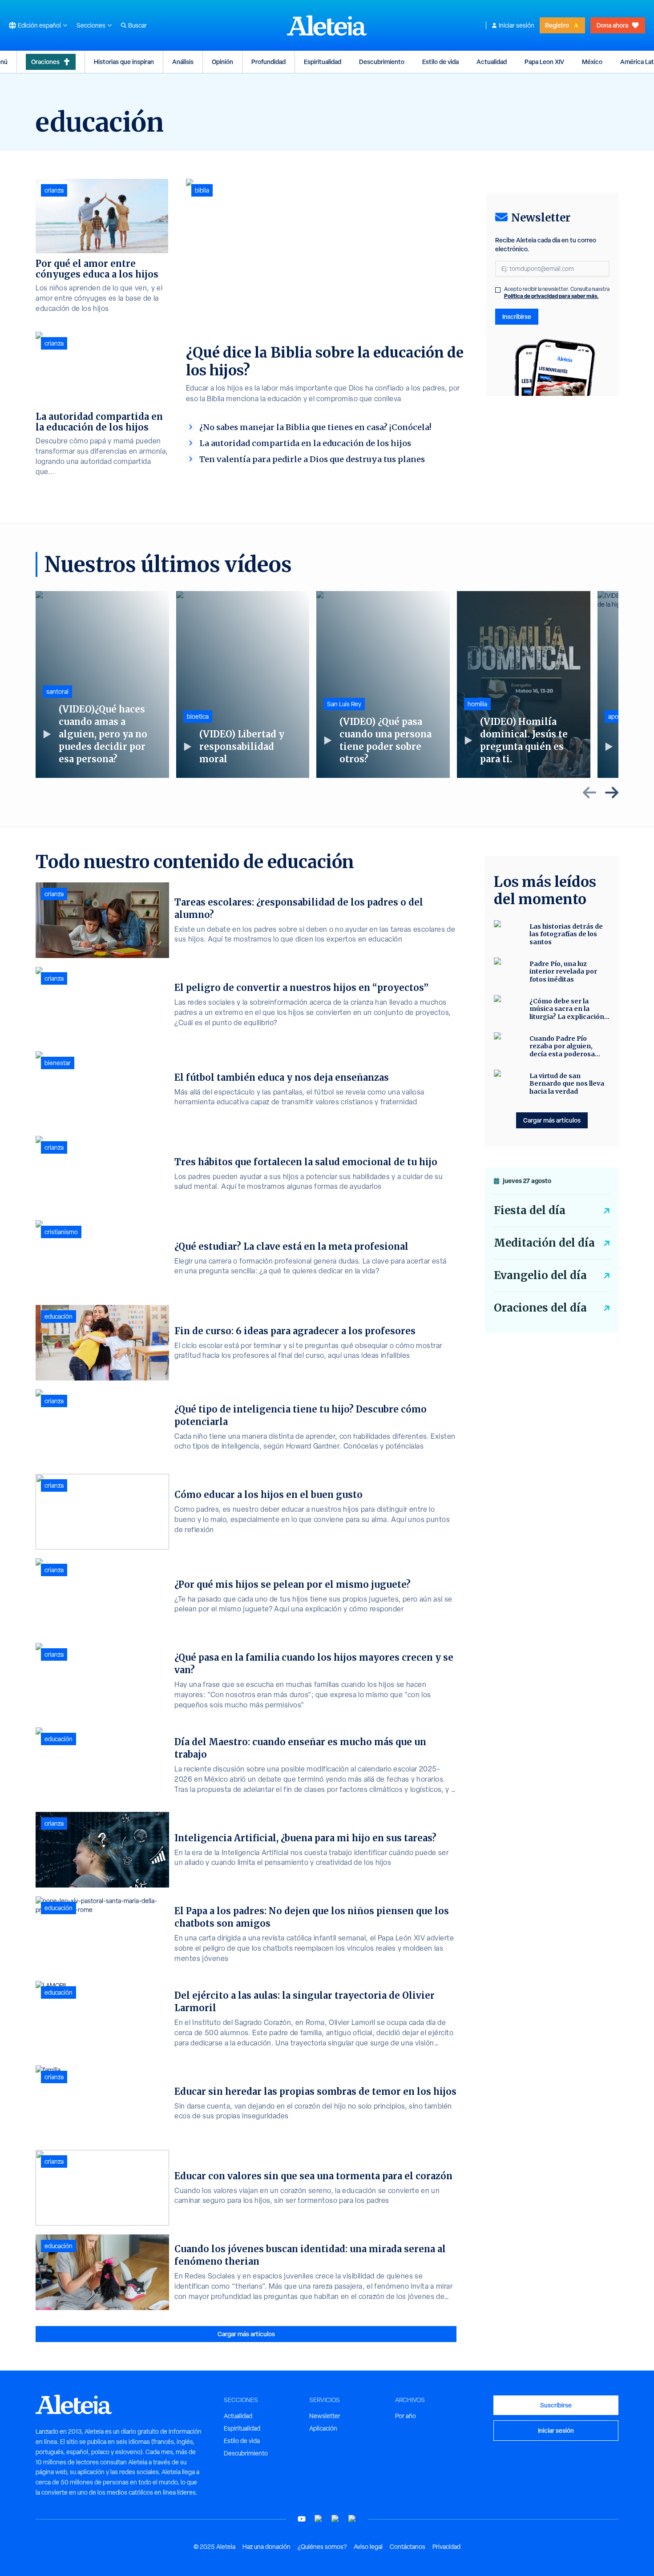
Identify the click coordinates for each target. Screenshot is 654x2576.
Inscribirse (517, 316)
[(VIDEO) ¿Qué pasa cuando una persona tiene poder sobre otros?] (383, 684)
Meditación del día (544, 1243)
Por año (406, 2416)
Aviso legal (368, 2547)
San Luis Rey (344, 704)
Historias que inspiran (124, 62)
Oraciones (45, 62)
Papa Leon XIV (544, 62)
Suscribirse (556, 2405)
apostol (618, 716)
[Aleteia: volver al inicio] (327, 25)
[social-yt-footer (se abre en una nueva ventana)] (302, 2519)
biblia (202, 190)
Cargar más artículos (246, 2334)
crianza (54, 190)
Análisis (183, 62)
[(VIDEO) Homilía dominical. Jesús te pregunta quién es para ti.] (524, 684)
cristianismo (61, 1232)
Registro (557, 25)
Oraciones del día (540, 1308)
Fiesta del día (530, 1210)
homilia (477, 704)
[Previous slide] (589, 793)
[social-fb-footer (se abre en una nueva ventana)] (319, 2519)
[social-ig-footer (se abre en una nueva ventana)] (352, 2519)
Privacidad (446, 2547)
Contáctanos (408, 2547)
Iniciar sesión (517, 25)
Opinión (222, 62)
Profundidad (268, 62)
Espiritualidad (323, 62)
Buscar (137, 25)
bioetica (198, 716)
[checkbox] (498, 290)
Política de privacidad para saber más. (551, 296)
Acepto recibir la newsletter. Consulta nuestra (557, 293)
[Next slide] (612, 793)
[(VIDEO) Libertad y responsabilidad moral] (243, 684)
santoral (57, 692)
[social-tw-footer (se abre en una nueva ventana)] (335, 2519)
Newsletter (325, 2416)
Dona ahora (612, 25)
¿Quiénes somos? (322, 2547)
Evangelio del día (540, 1275)
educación (59, 1316)
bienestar (58, 1063)
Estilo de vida (440, 62)
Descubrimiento (382, 62)
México (592, 62)
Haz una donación (266, 2547)
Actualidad (492, 62)
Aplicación (323, 2428)
